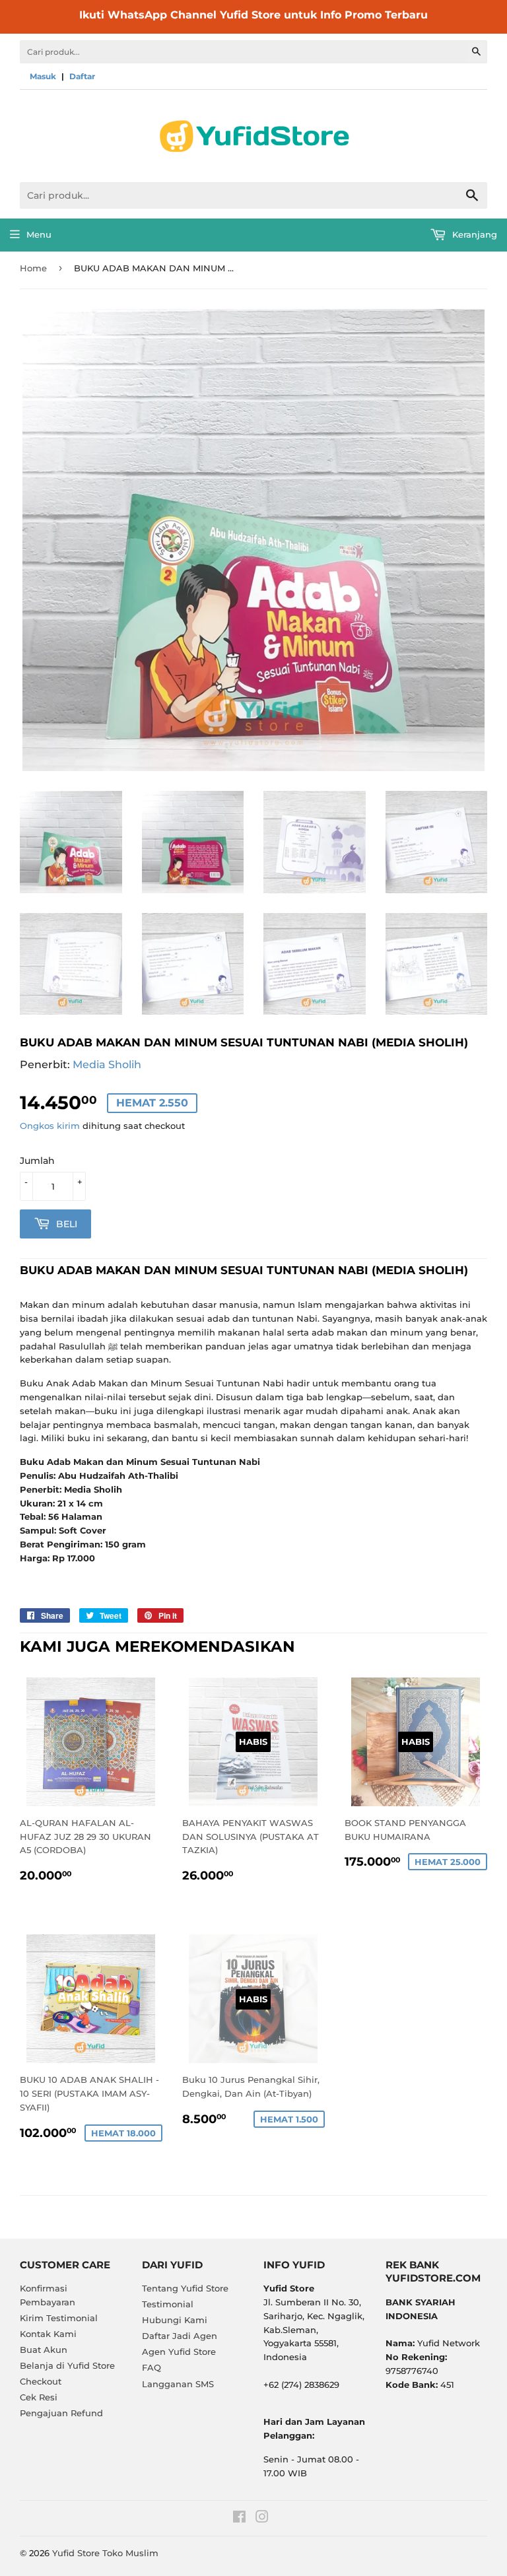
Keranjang (473, 234)
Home (33, 268)
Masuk (43, 76)
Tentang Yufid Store (185, 2288)
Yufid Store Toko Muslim (105, 2553)
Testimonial (168, 2304)
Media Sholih (107, 1065)
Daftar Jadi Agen (180, 2336)
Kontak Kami (48, 2334)
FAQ (152, 2367)
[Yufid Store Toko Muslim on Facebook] (239, 2519)
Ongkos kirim (50, 1126)
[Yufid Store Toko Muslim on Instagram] (262, 2519)
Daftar (82, 76)
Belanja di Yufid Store (67, 2365)
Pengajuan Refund (61, 2413)
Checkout (41, 2381)
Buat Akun (44, 2350)
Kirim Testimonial (59, 2318)
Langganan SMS (178, 2384)
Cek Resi (39, 2397)
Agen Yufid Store (179, 2352)
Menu (39, 234)
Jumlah (37, 1161)
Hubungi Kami (175, 2320)
